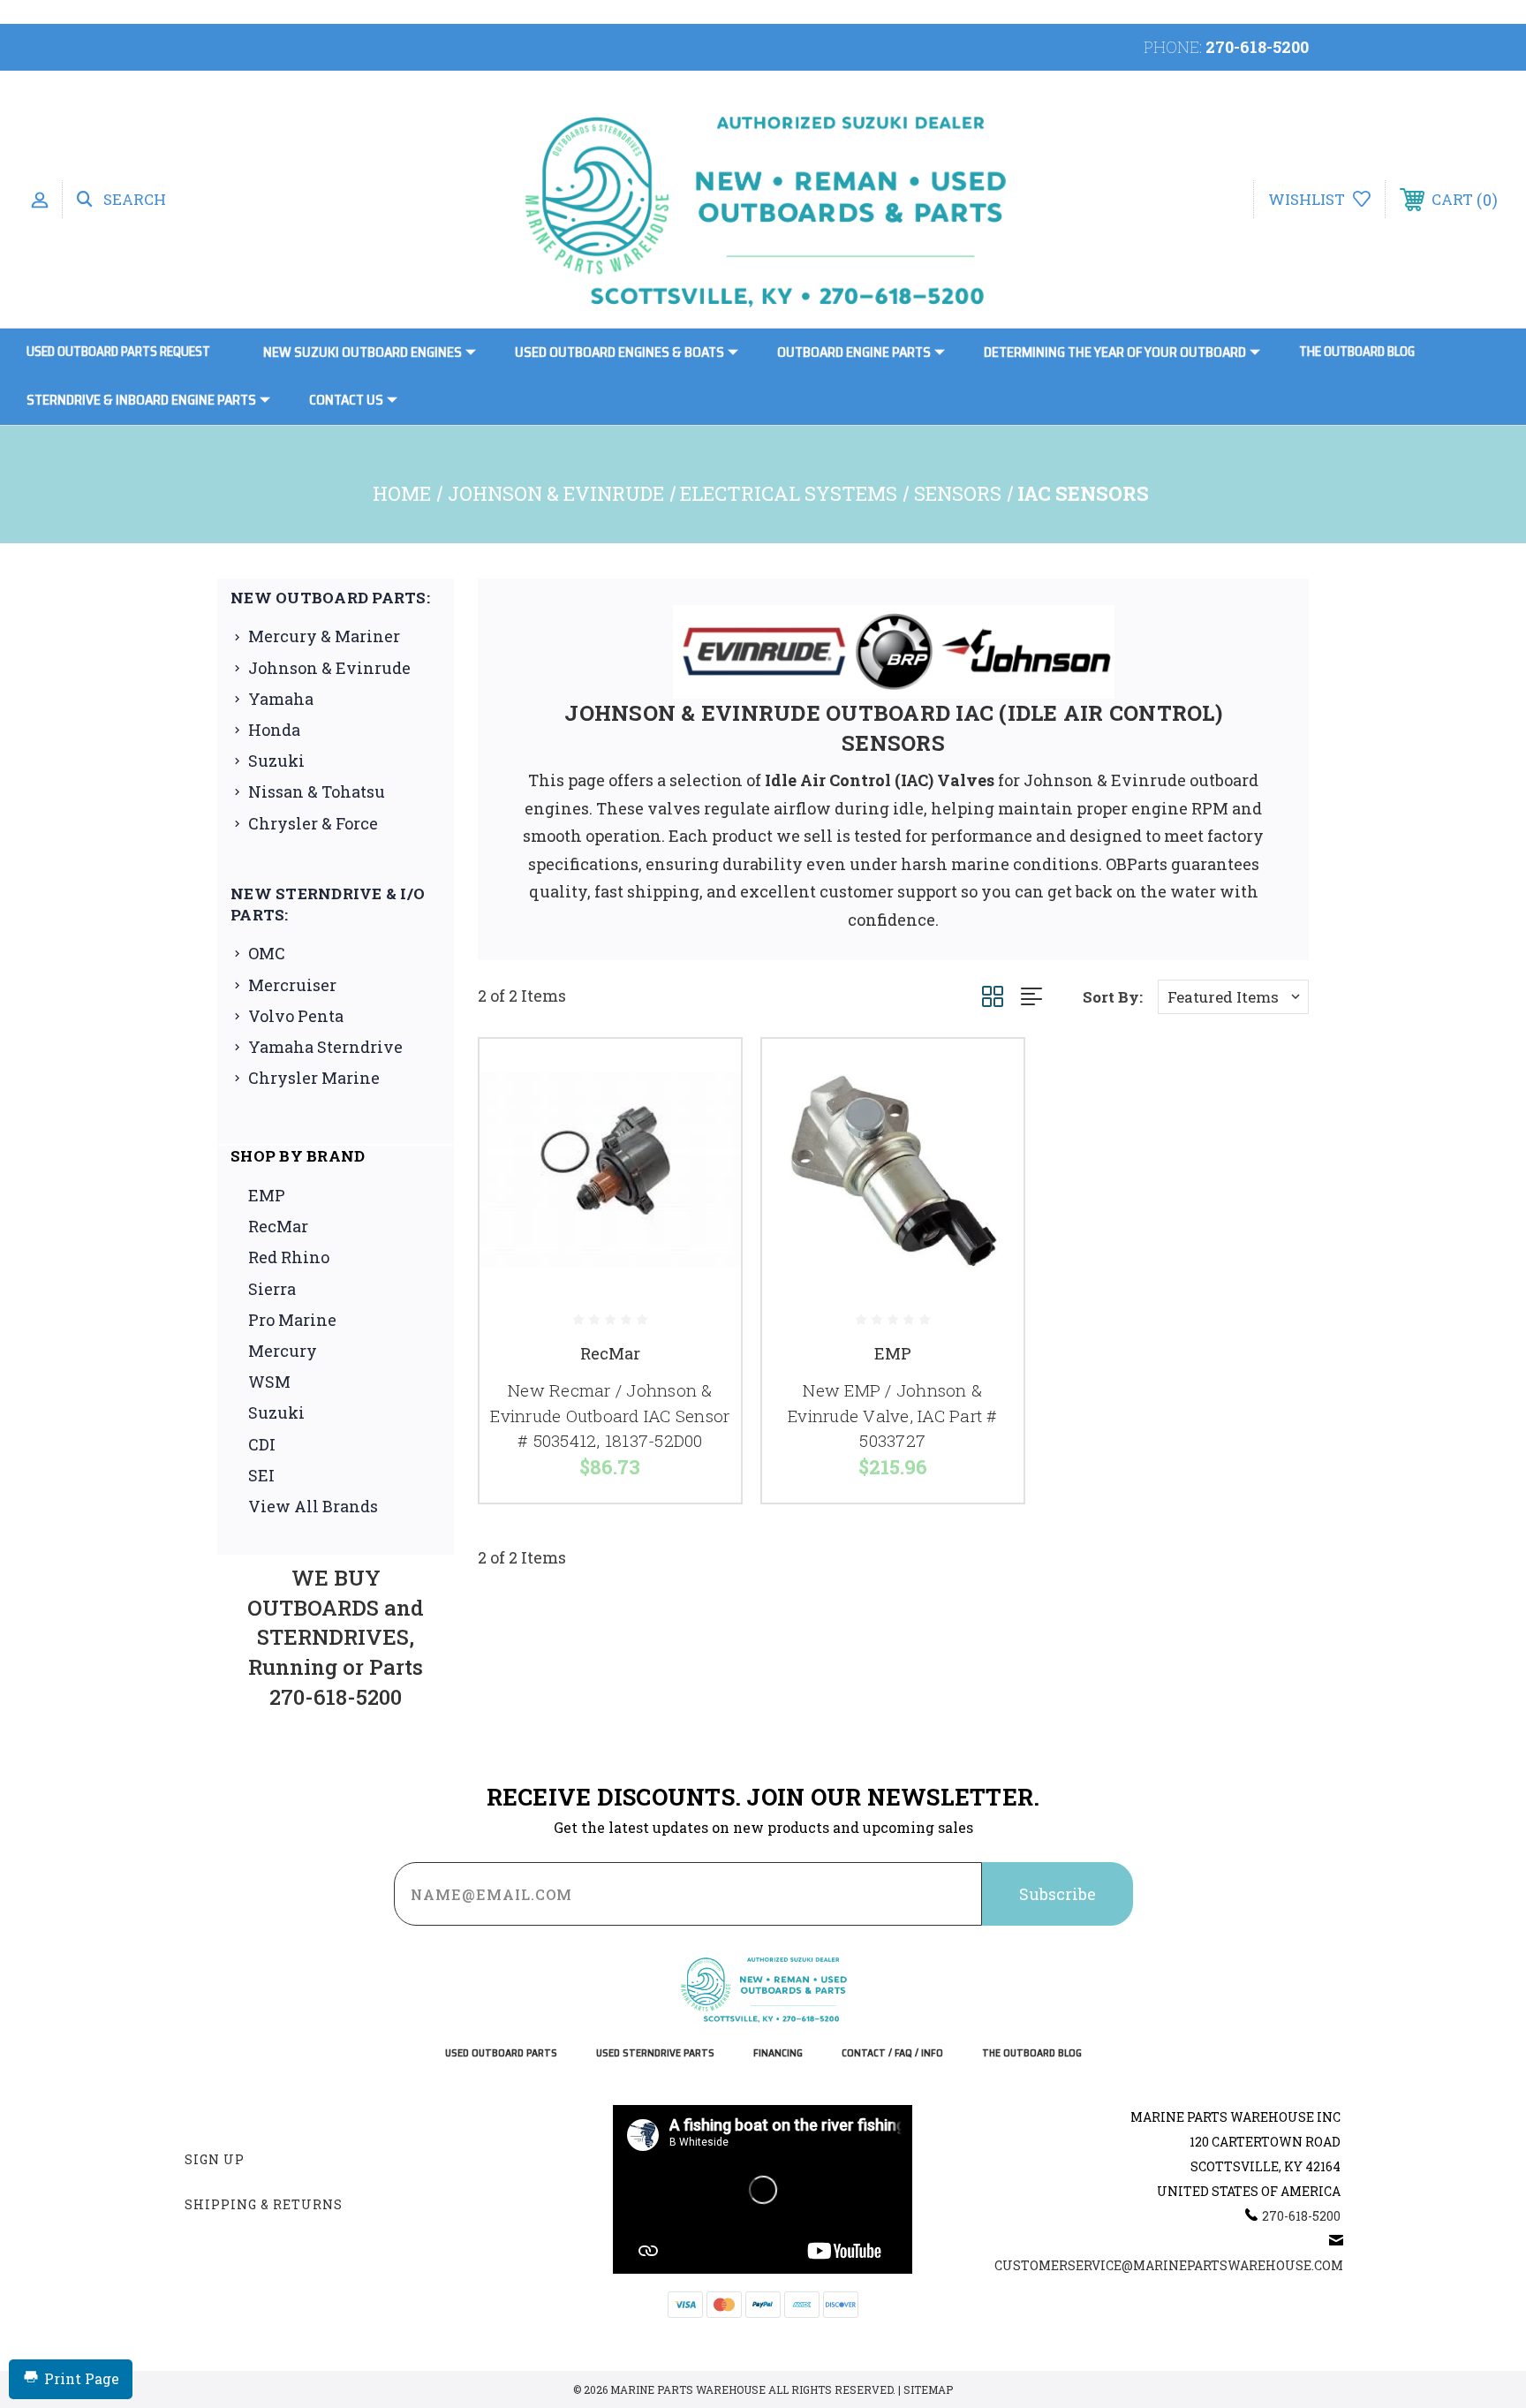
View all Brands (313, 1506)
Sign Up (215, 2159)
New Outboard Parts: (330, 598)
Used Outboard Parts (501, 2053)
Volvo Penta (296, 1016)
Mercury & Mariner (324, 636)
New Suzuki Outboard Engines (363, 352)
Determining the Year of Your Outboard (1115, 352)
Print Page (82, 2378)
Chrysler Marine (314, 1078)
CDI (262, 1444)
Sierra (272, 1289)
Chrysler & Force (313, 823)
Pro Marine (292, 1320)
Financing (778, 2053)
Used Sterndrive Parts (655, 2053)
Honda (274, 730)
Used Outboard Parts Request (118, 352)
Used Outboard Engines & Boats (619, 352)
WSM (269, 1382)
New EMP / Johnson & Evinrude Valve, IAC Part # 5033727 (893, 1415)
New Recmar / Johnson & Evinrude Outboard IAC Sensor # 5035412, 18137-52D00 (610, 1415)
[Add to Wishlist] (706, 1120)
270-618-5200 (1257, 47)
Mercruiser (292, 985)
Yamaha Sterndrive (325, 1047)
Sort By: (1113, 997)
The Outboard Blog (1357, 352)
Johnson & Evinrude (329, 668)
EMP (267, 1195)
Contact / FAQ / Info (892, 2053)
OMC (267, 953)
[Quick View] (706, 1075)
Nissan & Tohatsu (317, 791)
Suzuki (276, 761)
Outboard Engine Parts (854, 352)
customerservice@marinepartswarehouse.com (1169, 2265)
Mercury (283, 1351)
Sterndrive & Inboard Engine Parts (141, 400)
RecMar (278, 1226)
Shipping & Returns (264, 2204)
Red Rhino (289, 1257)
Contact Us (346, 400)
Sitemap (928, 2389)
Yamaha (281, 699)
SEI (261, 1475)
